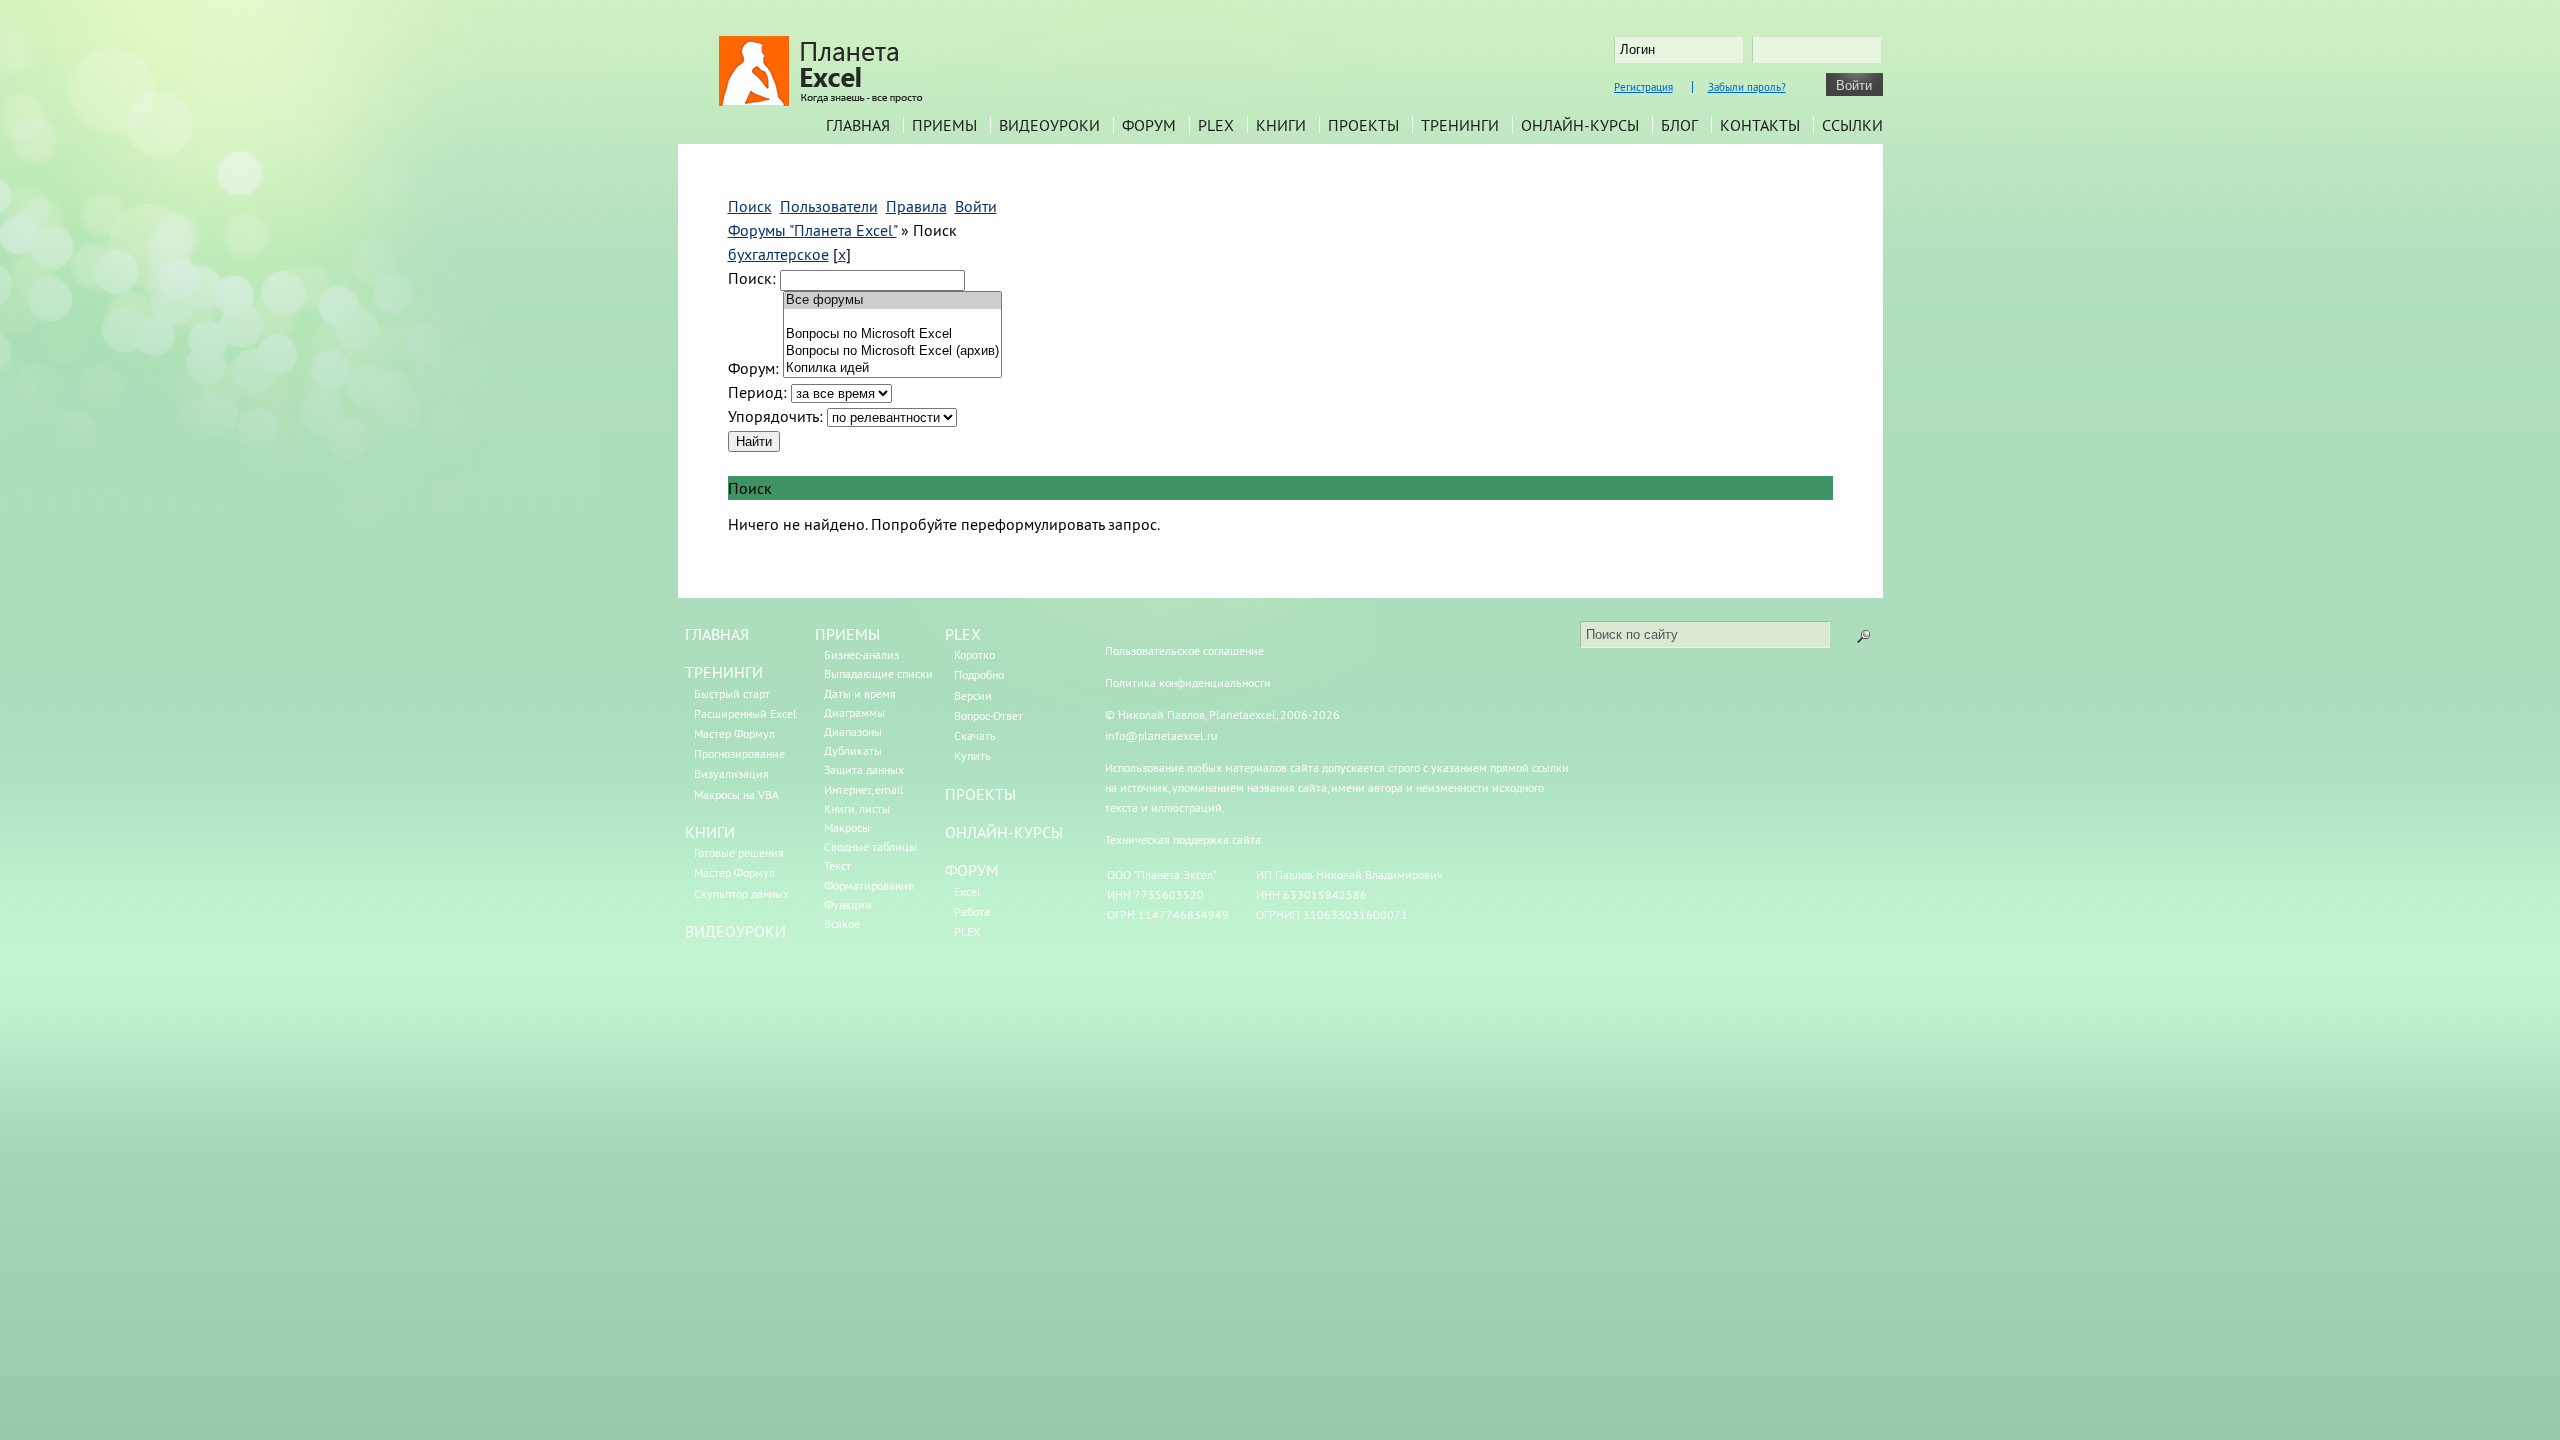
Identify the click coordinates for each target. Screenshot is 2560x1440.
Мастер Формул (734, 733)
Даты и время (860, 693)
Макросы (847, 827)
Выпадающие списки (878, 673)
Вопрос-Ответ (988, 715)
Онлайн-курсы (1580, 125)
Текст (837, 865)
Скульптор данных (741, 893)
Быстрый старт (732, 693)
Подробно (979, 674)
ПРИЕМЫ (847, 634)
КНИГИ (710, 832)
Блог (1679, 125)
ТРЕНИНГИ (724, 672)
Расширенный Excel (745, 713)
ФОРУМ (972, 870)
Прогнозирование (739, 753)
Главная (858, 125)
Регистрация (1643, 87)
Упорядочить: (775, 416)
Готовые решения (739, 852)
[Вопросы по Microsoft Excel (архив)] (892, 351)
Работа (972, 911)
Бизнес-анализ (861, 654)
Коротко (974, 654)
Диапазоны (853, 731)
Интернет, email (864, 789)
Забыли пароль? (1747, 87)
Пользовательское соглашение (1184, 650)
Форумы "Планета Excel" (812, 230)
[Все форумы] (892, 300)
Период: (757, 392)
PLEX (1216, 125)
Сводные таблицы (870, 846)
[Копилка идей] (892, 368)
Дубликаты (853, 750)
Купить (972, 755)
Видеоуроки (1049, 125)
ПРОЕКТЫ (980, 794)
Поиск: (752, 278)
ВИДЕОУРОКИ (735, 931)
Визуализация (731, 773)
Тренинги (1460, 125)
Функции (848, 904)
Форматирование (869, 885)
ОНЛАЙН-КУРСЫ (1004, 832)
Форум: (753, 368)
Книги (1281, 125)
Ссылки (1852, 125)
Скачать (975, 735)
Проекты (1363, 125)
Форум (1149, 125)
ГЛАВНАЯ (717, 634)
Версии (973, 695)
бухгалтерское (778, 254)
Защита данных (864, 769)
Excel (967, 891)
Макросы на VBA (736, 794)
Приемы (944, 125)
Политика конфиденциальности (1188, 682)
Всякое (842, 923)
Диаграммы (854, 712)
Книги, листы (857, 808)
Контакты (1760, 125)
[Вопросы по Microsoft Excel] (892, 334)
